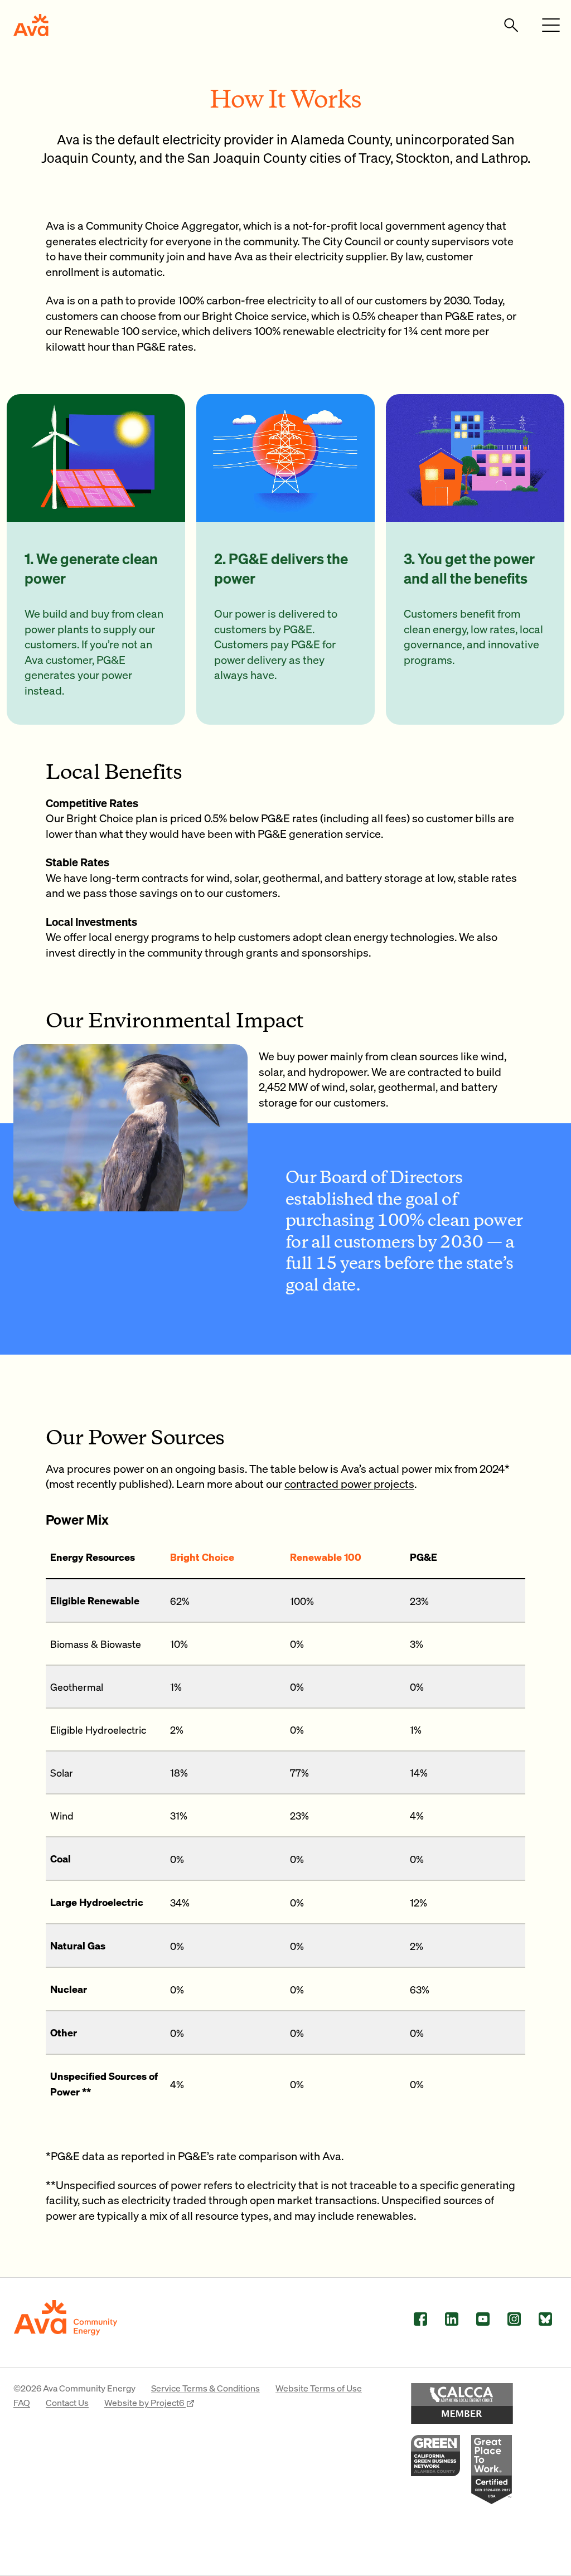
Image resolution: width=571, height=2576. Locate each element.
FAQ (22, 2402)
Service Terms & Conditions (205, 2388)
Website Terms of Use (319, 2388)
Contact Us (67, 2402)
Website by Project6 (145, 2402)
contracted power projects (349, 1483)
